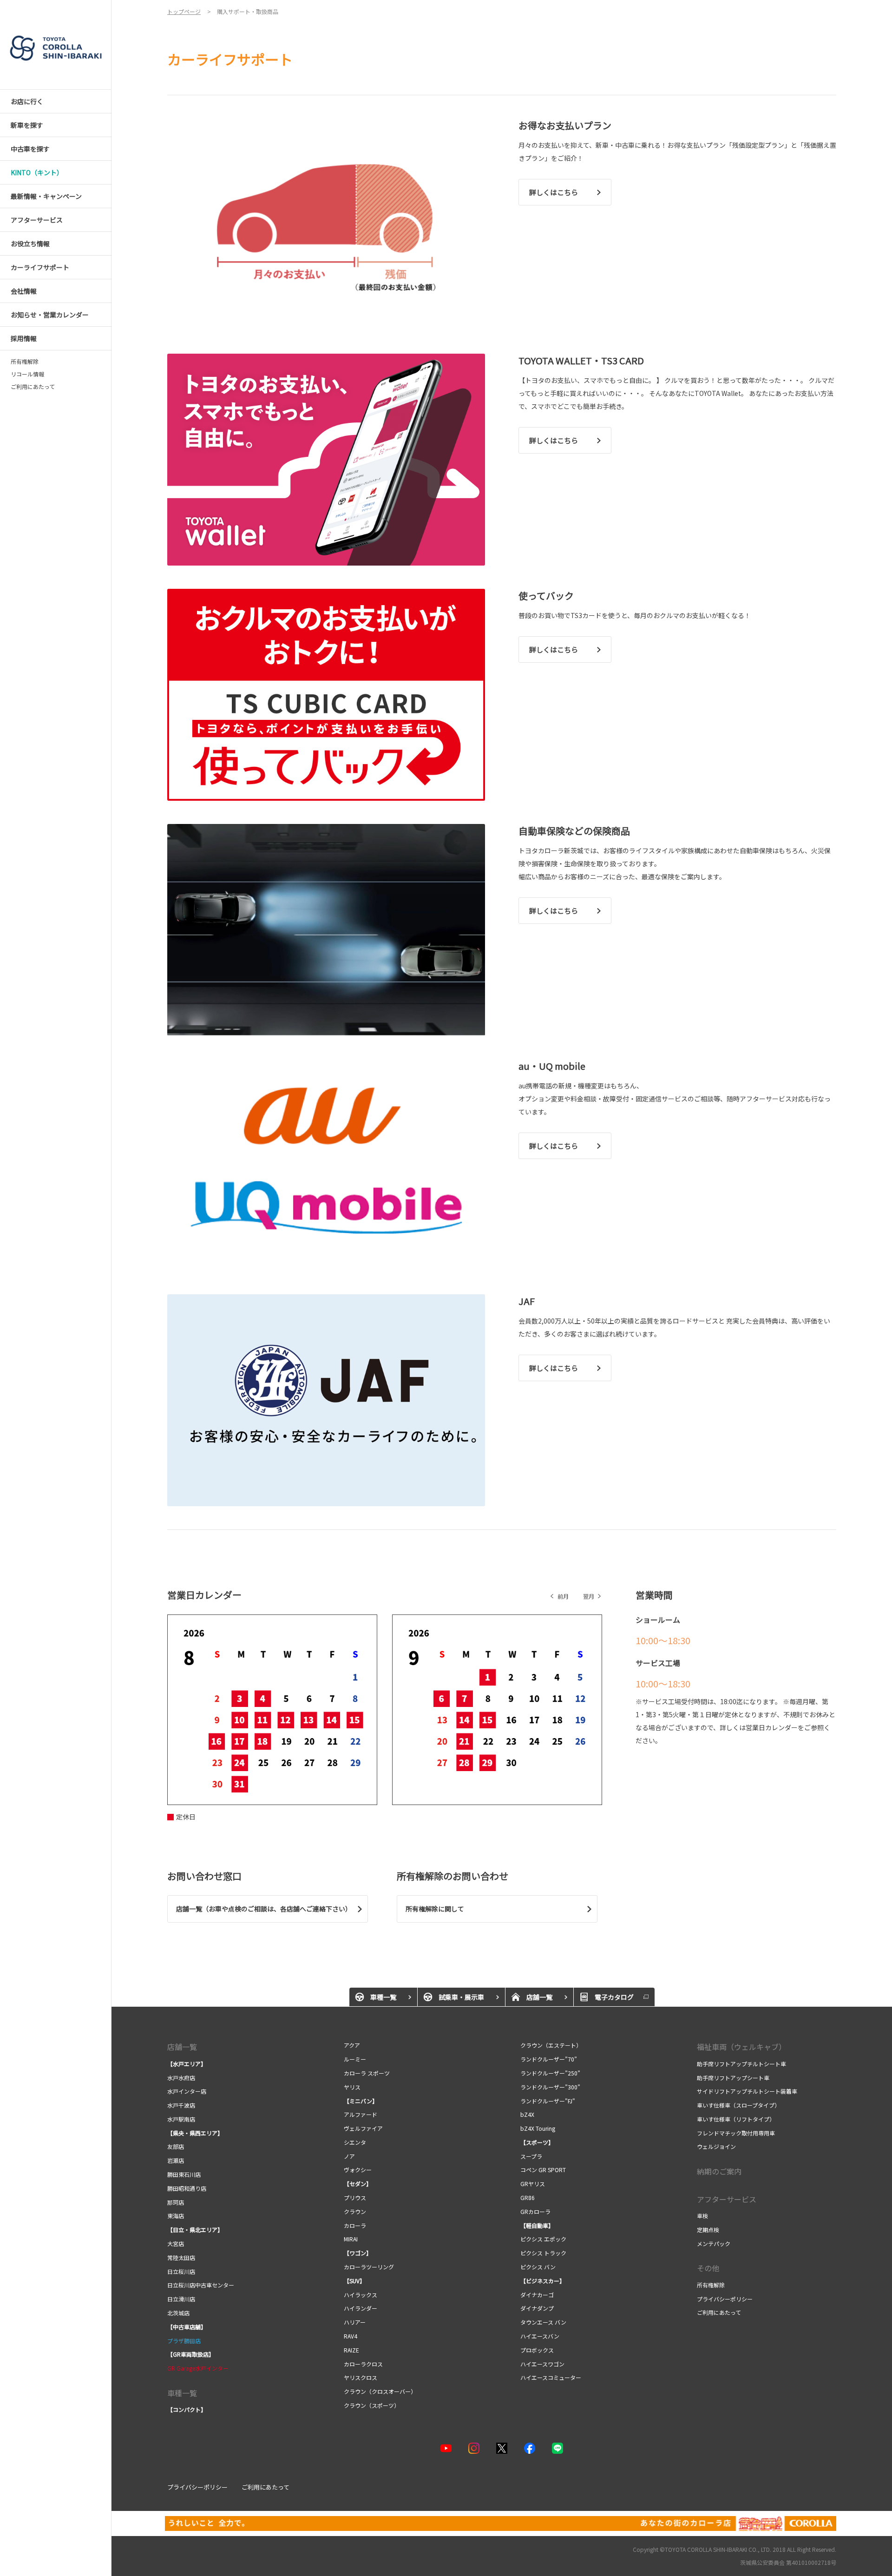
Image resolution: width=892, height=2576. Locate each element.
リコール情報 (27, 374)
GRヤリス (533, 2184)
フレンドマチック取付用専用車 (736, 2133)
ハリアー (355, 2322)
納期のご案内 (719, 2171)
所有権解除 (25, 362)
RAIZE (351, 2350)
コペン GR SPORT (543, 2170)
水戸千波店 (181, 2105)
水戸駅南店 (181, 2119)
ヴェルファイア (363, 2128)
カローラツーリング (369, 2267)
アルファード (361, 2114)
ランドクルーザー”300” (550, 2087)
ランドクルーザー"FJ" (549, 2101)
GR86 (528, 2197)
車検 (702, 2216)
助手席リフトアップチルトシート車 (741, 2064)
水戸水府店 (181, 2078)
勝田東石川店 (184, 2174)
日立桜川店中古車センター (201, 2285)
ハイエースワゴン (542, 2364)
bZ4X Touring (538, 2128)
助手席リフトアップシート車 (733, 2078)
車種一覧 (182, 2393)
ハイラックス (361, 2295)
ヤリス (352, 2087)
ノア (349, 2156)
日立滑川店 (181, 2299)
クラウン (356, 2211)
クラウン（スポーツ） (372, 2405)
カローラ (355, 2225)
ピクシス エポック (543, 2239)
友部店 (176, 2146)
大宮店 (176, 2243)
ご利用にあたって (33, 387)
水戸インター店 (187, 2091)
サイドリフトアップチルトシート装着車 (747, 2091)
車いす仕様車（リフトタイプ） (736, 2119)
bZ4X (527, 2114)
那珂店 (176, 2202)
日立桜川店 (181, 2271)
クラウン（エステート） (551, 2045)
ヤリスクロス (361, 2377)
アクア (353, 2045)
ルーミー (355, 2059)
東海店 (176, 2216)
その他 (708, 2268)
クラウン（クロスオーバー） (380, 2391)
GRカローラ (536, 2211)
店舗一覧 (182, 2047)
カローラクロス (363, 2364)
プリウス (355, 2197)
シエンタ (355, 2142)
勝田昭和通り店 (187, 2188)
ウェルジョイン (716, 2146)
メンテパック (714, 2243)
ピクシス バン (538, 2267)
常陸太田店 (181, 2257)
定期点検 (708, 2230)
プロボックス (537, 2350)
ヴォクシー (358, 2170)
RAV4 (351, 2336)
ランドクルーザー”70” (549, 2059)
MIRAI (351, 2239)
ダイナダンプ (537, 2308)
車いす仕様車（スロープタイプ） (738, 2105)
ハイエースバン (540, 2336)
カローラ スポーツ (367, 2073)
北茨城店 (178, 2313)
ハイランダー (361, 2308)
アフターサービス (727, 2199)
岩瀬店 (176, 2160)
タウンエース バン (543, 2322)
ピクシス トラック (543, 2253)
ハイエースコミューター (551, 2377)
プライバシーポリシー (725, 2299)
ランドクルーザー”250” (551, 2073)
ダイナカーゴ (537, 2295)
